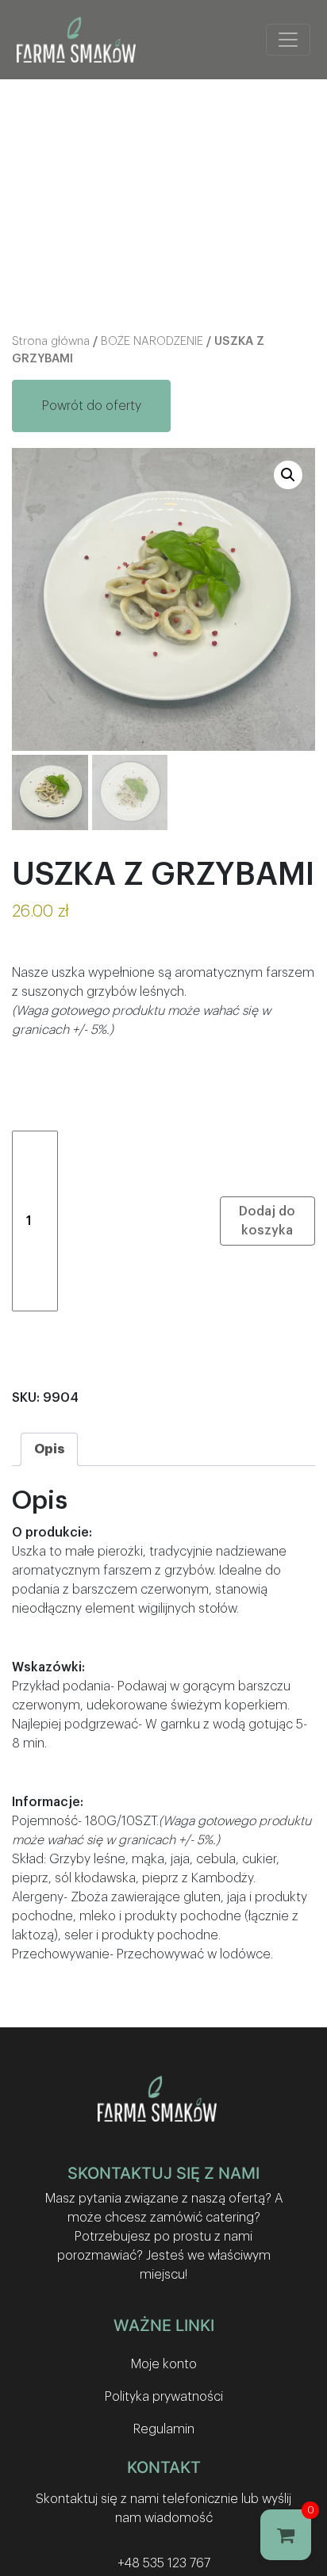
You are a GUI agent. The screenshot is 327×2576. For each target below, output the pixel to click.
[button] (288, 475)
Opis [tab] (49, 1449)
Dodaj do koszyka (267, 1221)
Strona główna (51, 341)
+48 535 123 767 (164, 2563)
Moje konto (164, 2364)
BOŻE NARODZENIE (152, 341)
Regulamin (164, 2429)
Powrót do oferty (92, 406)
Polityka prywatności (164, 2397)
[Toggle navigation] (288, 40)
